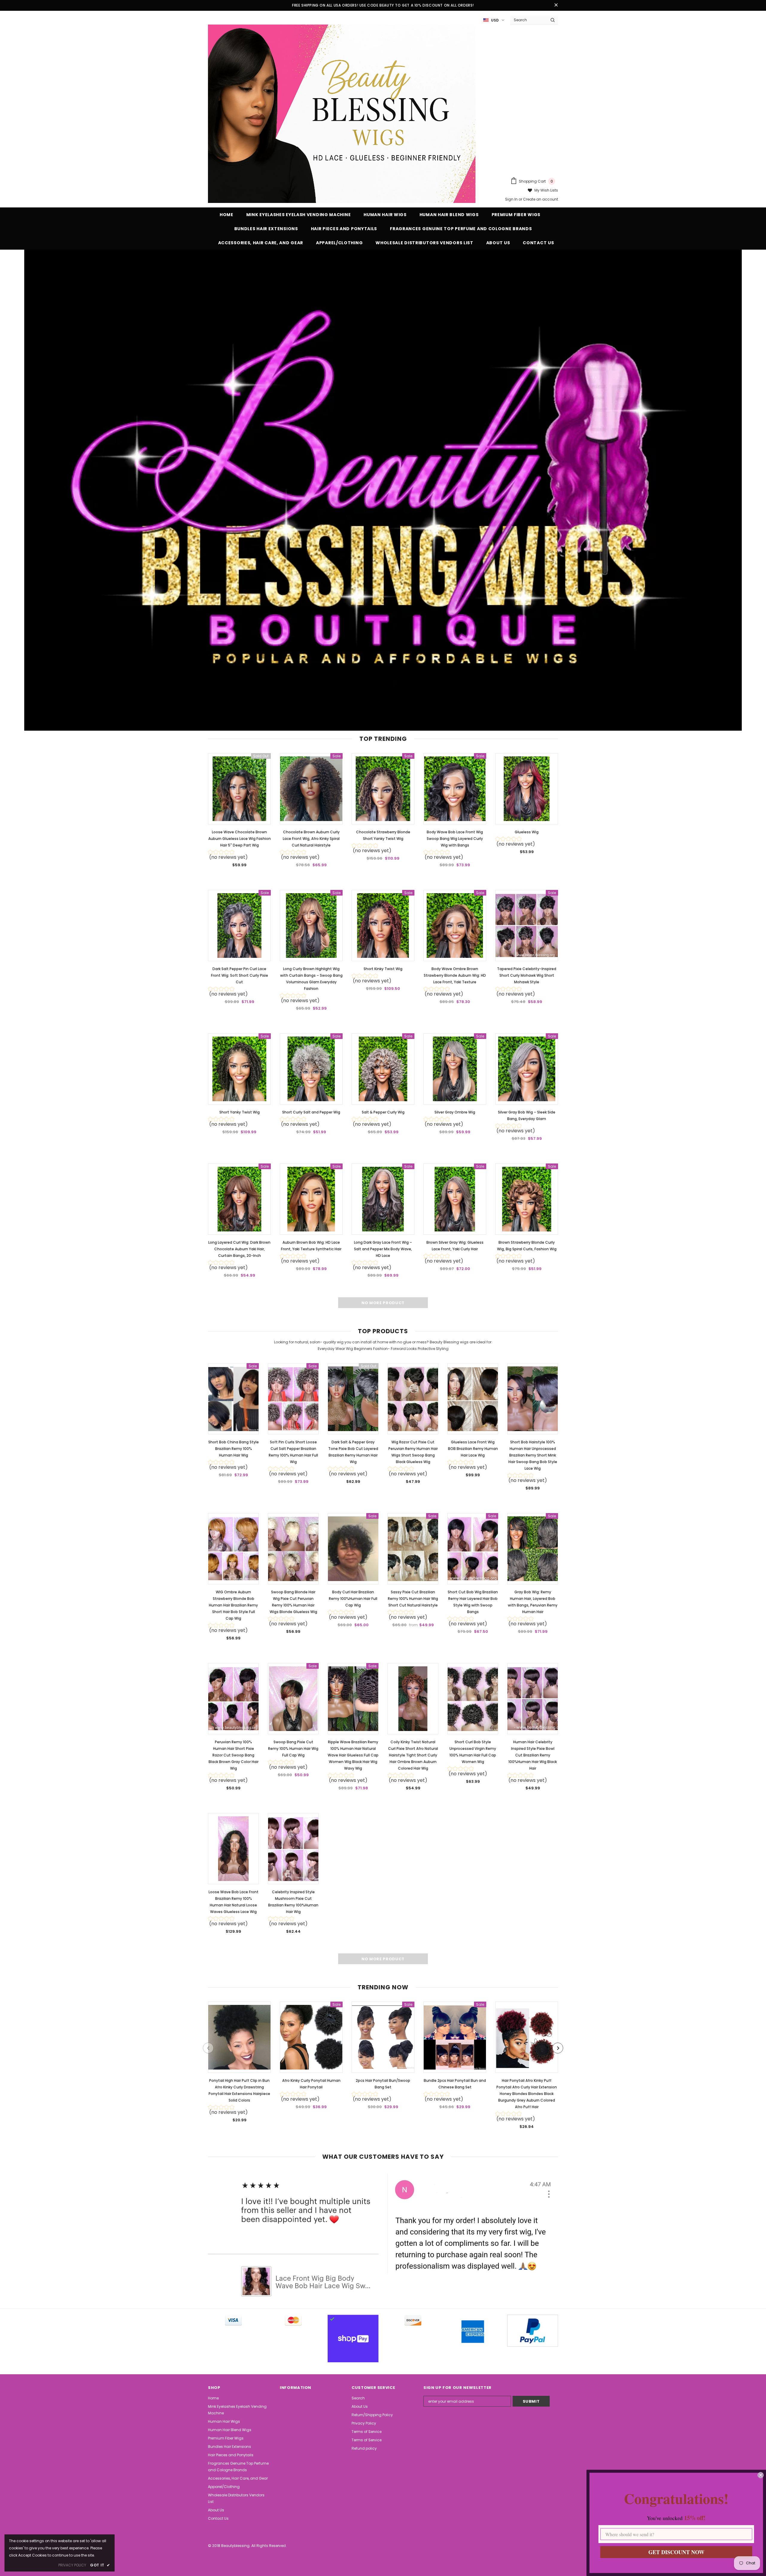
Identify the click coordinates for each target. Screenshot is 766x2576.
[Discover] (413, 2320)
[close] (556, 5)
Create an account (541, 199)
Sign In (512, 199)
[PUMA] (293, 2320)
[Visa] (233, 2320)
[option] (239, 2064)
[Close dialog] (761, 2475)
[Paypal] (533, 2331)
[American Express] (473, 2332)
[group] (239, 856)
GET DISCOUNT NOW (676, 2552)
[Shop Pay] (353, 2339)
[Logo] (342, 114)
